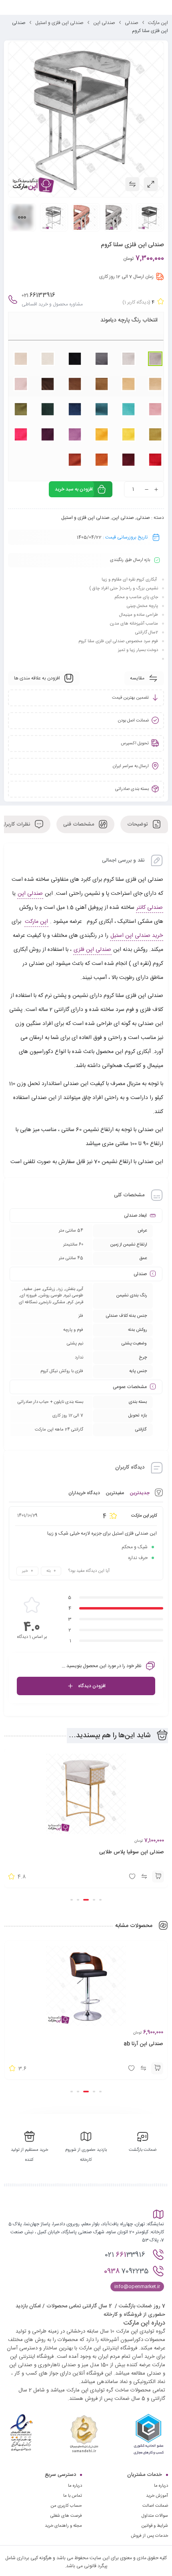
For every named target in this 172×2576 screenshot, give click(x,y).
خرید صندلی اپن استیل (137, 936)
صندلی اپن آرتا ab (143, 2044)
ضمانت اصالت (155, 2506)
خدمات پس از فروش (149, 2536)
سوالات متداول (155, 2516)
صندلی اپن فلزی (92, 950)
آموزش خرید (157, 2496)
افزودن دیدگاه (92, 1686)
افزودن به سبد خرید (74, 489)
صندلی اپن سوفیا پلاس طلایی (132, 1852)
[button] (158, 1877)
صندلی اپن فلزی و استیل (59, 23)
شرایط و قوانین (155, 2526)
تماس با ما (73, 2496)
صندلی (132, 23)
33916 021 (126, 2255)
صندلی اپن (104, 23)
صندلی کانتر (150, 908)
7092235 (126, 2271)
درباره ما (75, 2486)
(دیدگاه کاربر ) (136, 302)
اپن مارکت (158, 23)
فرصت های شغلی (66, 2516)
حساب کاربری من (66, 2506)
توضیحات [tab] (138, 824)
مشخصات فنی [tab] (79, 824)
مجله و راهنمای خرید (63, 2526)
